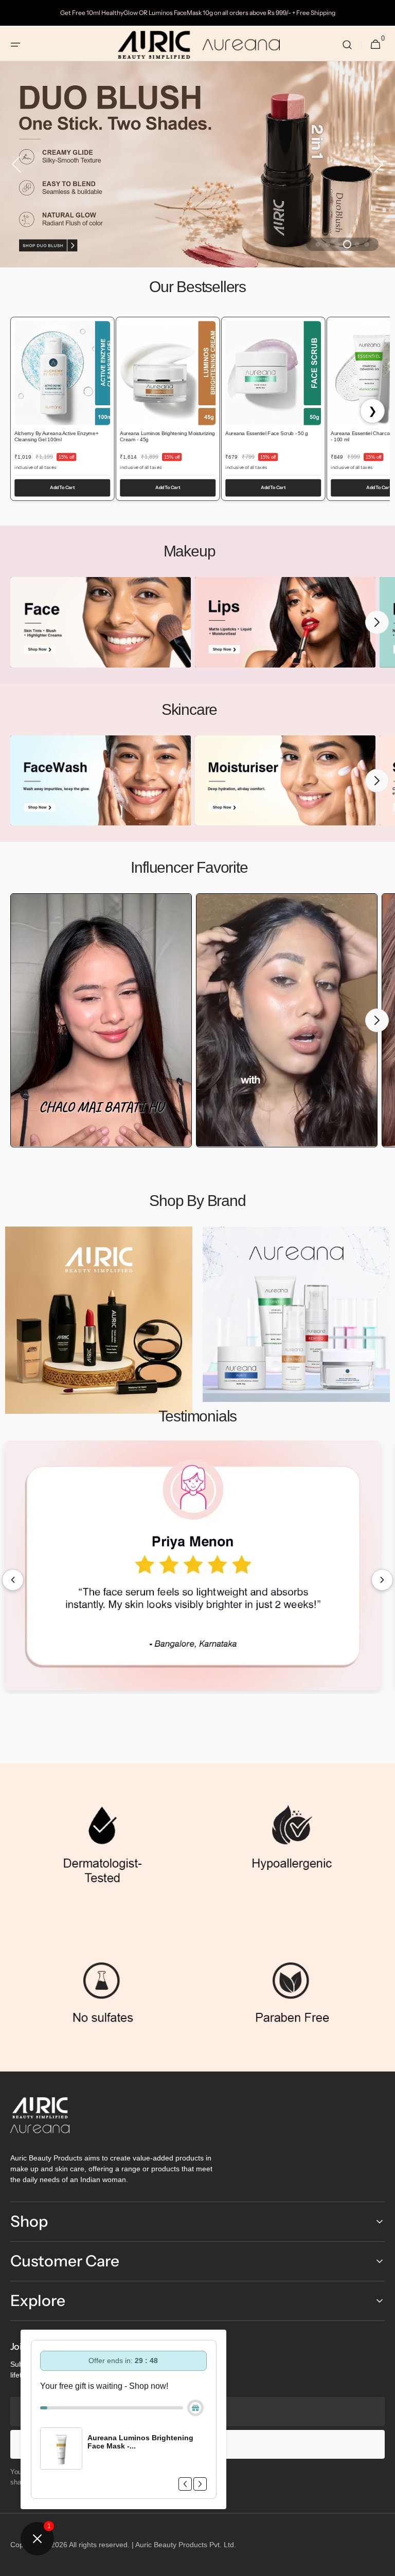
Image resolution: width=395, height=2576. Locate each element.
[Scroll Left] (13, 1580)
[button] (15, 45)
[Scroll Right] (382, 1580)
